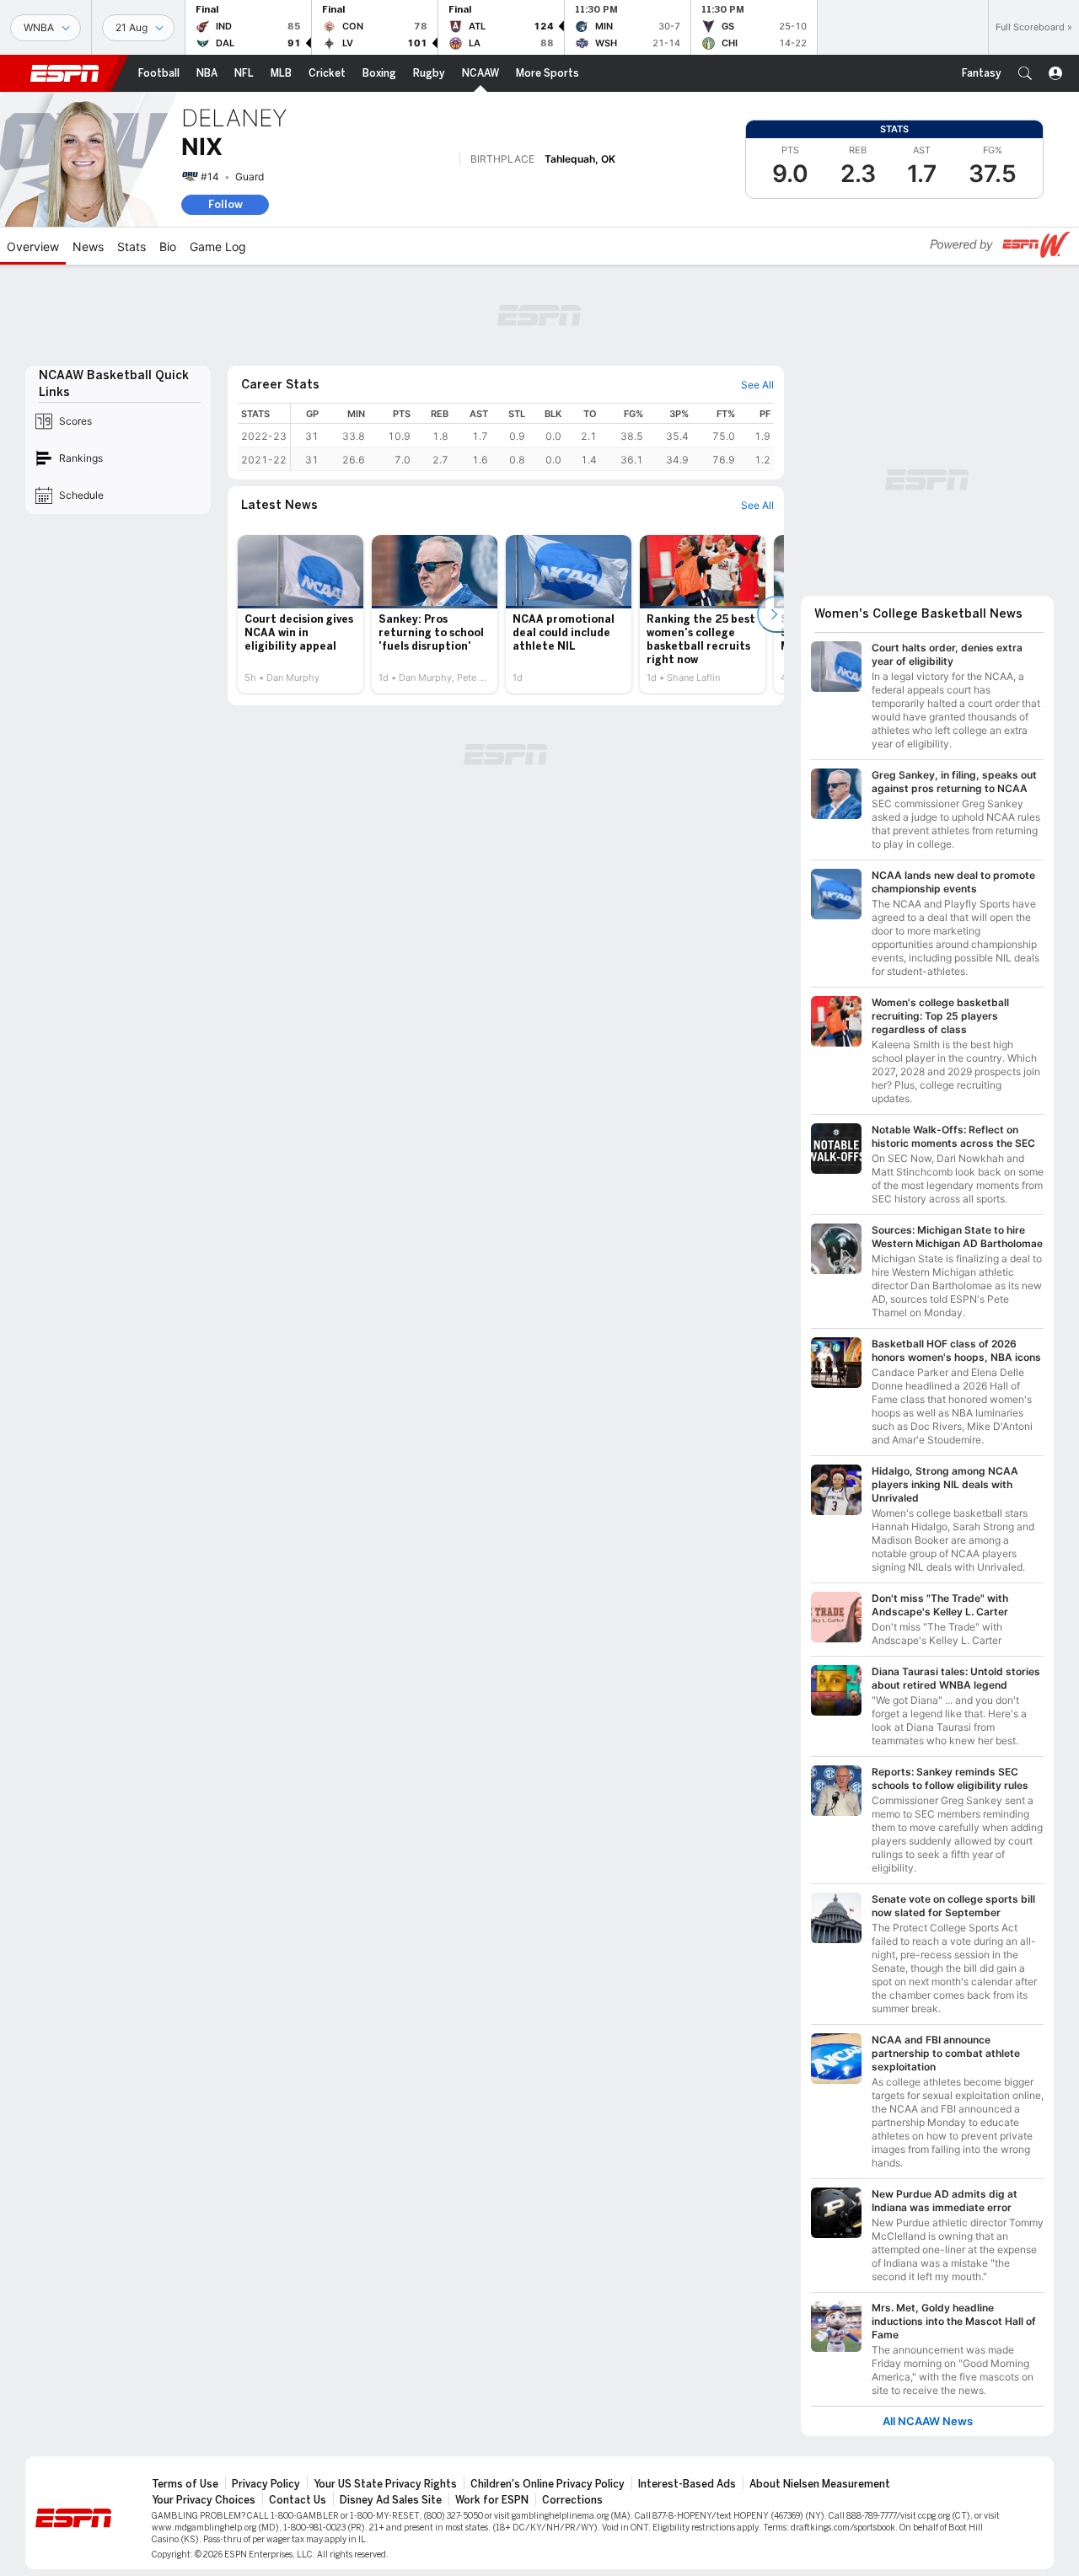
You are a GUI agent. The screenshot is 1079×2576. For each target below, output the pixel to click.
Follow (225, 204)
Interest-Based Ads (687, 2484)
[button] (1025, 73)
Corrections (572, 2500)
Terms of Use (185, 2484)
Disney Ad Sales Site (391, 2500)
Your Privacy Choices (204, 2500)
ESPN (65, 73)
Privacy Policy (266, 2484)
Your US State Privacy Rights (385, 2484)
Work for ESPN (492, 2500)
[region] (532, 437)
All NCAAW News (928, 2421)
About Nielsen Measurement (820, 2484)
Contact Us (298, 2500)
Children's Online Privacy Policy (548, 2484)
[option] (301, 614)
